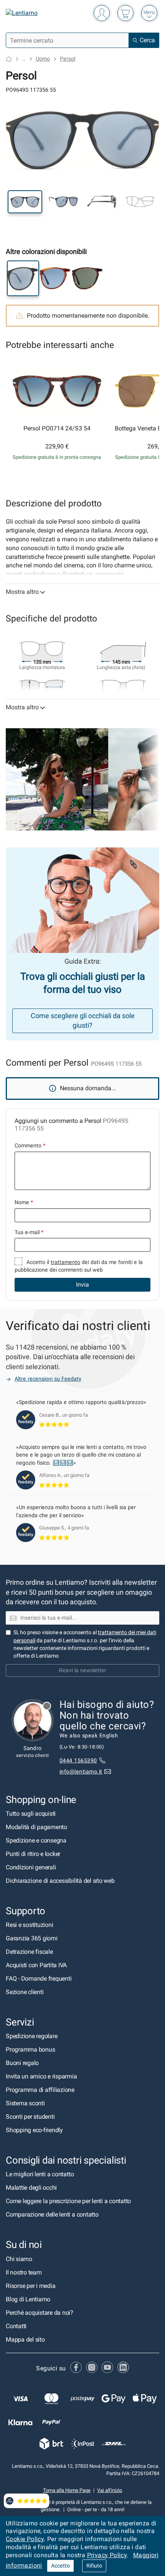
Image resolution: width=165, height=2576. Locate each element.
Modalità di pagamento (36, 1827)
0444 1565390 (78, 1760)
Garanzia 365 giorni (31, 1938)
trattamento (65, 1262)
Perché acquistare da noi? (40, 2313)
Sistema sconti (25, 2104)
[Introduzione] (9, 59)
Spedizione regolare (31, 2036)
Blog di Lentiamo (28, 2299)
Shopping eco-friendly (34, 2130)
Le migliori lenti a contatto (40, 2175)
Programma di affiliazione (40, 2090)
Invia (82, 1285)
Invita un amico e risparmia (41, 2077)
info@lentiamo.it (81, 1772)
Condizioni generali (31, 1867)
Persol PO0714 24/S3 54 (57, 429)
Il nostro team (24, 2272)
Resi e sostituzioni (29, 1925)
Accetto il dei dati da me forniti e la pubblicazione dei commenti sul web (79, 1266)
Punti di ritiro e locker (33, 1854)
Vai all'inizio (110, 2490)
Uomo (43, 59)
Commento (30, 1145)
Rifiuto (94, 2566)
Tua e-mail (29, 1232)
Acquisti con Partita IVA (36, 1965)
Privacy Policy (107, 2555)
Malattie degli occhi (31, 2188)
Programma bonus (30, 2050)
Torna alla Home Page (67, 2490)
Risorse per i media (31, 2286)
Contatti (16, 2326)
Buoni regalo (22, 2063)
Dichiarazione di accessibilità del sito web (60, 1881)
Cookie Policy (25, 2539)
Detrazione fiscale (29, 1952)
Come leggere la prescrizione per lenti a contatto (68, 2201)
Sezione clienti (25, 1992)
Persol (68, 59)
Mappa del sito (25, 2339)
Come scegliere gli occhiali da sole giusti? (83, 1020)
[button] (25, 202)
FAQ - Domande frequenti (39, 1979)
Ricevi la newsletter (82, 1670)
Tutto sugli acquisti (31, 1814)
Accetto (60, 2566)
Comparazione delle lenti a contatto (52, 2215)
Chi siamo (19, 2259)
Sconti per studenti (30, 2117)
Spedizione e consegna (36, 1840)
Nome (24, 1202)
